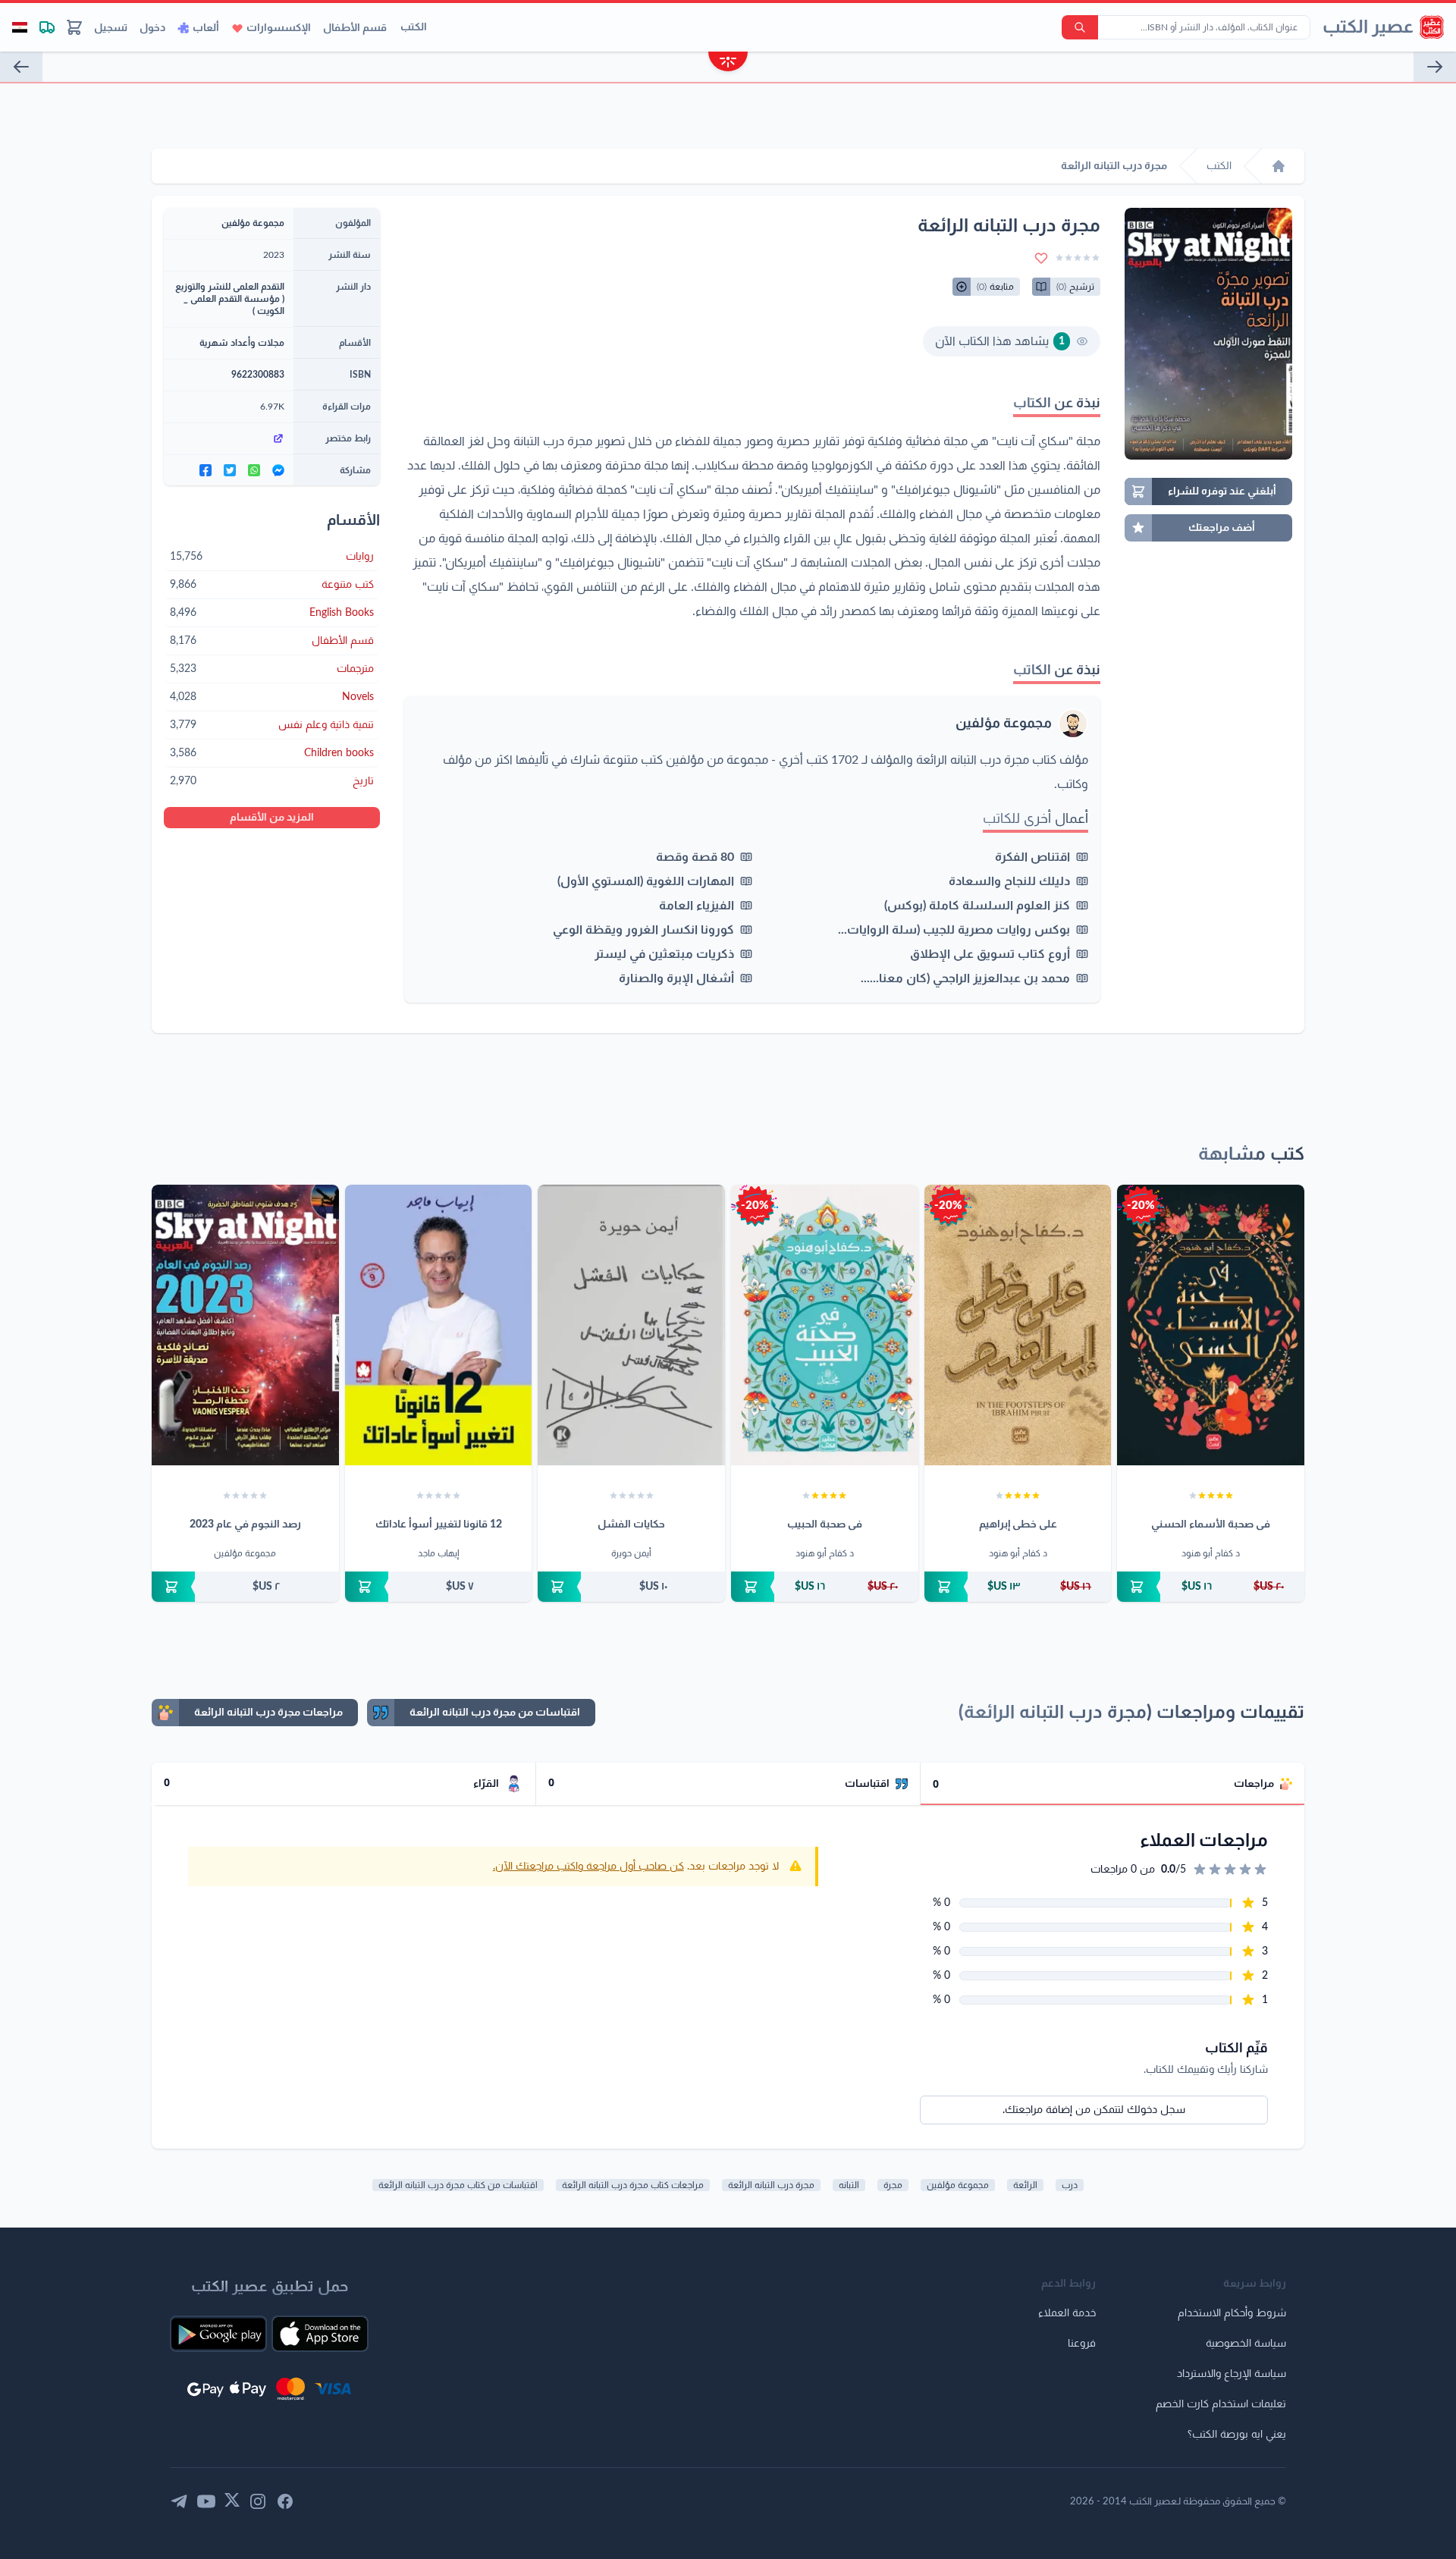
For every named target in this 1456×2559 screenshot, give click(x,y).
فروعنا (1082, 2344)
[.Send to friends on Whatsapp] (254, 470)
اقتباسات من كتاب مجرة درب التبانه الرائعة (458, 2185)
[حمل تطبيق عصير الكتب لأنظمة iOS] (320, 2334)
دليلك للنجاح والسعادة (1009, 881)
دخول (152, 28)
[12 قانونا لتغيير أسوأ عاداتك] (439, 1325)
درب (1070, 2185)
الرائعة (1025, 2185)
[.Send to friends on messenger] (278, 470)
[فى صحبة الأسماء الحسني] (1211, 1325)
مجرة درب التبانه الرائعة (771, 2185)
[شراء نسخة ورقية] (1211, 1587)
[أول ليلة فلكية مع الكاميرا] (21, 67)
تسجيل (111, 28)
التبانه (849, 2185)
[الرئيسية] (1279, 166)
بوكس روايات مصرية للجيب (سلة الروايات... (954, 930)
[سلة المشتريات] (74, 27)
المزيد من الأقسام (272, 818)
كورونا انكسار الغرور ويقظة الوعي (643, 930)
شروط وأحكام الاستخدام (1232, 2313)
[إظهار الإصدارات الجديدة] (728, 63)
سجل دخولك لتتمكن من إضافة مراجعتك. (1094, 2110)
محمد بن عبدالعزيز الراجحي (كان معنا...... (965, 978)
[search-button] (1080, 27)
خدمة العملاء (1067, 2313)
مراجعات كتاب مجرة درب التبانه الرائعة (633, 2185)
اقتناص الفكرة (1032, 857)
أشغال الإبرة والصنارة (676, 978)
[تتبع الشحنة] (47, 27)
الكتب (414, 27)
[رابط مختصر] (229, 438)
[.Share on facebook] (206, 470)
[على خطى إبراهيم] (1018, 1325)
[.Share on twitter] (230, 470)
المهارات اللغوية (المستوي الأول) (646, 881)
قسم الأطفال (355, 28)
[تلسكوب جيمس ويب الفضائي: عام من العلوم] (1435, 67)
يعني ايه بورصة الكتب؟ (1237, 2435)
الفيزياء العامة (697, 906)
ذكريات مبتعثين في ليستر (664, 954)
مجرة (893, 2185)
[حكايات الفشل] (631, 1325)
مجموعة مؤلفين (1004, 724)
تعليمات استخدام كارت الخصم (1221, 2404)
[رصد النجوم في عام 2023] (245, 1325)
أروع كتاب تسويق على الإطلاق (990, 954)
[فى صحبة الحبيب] (825, 1325)
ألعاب (206, 28)
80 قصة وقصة (695, 857)
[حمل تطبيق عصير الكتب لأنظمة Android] (218, 2334)
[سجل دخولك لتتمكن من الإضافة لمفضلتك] (1041, 258)
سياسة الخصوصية (1246, 2344)
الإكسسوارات (279, 28)
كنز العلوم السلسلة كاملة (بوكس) (977, 906)
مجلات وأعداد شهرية (242, 343)
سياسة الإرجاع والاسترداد (1232, 2374)
